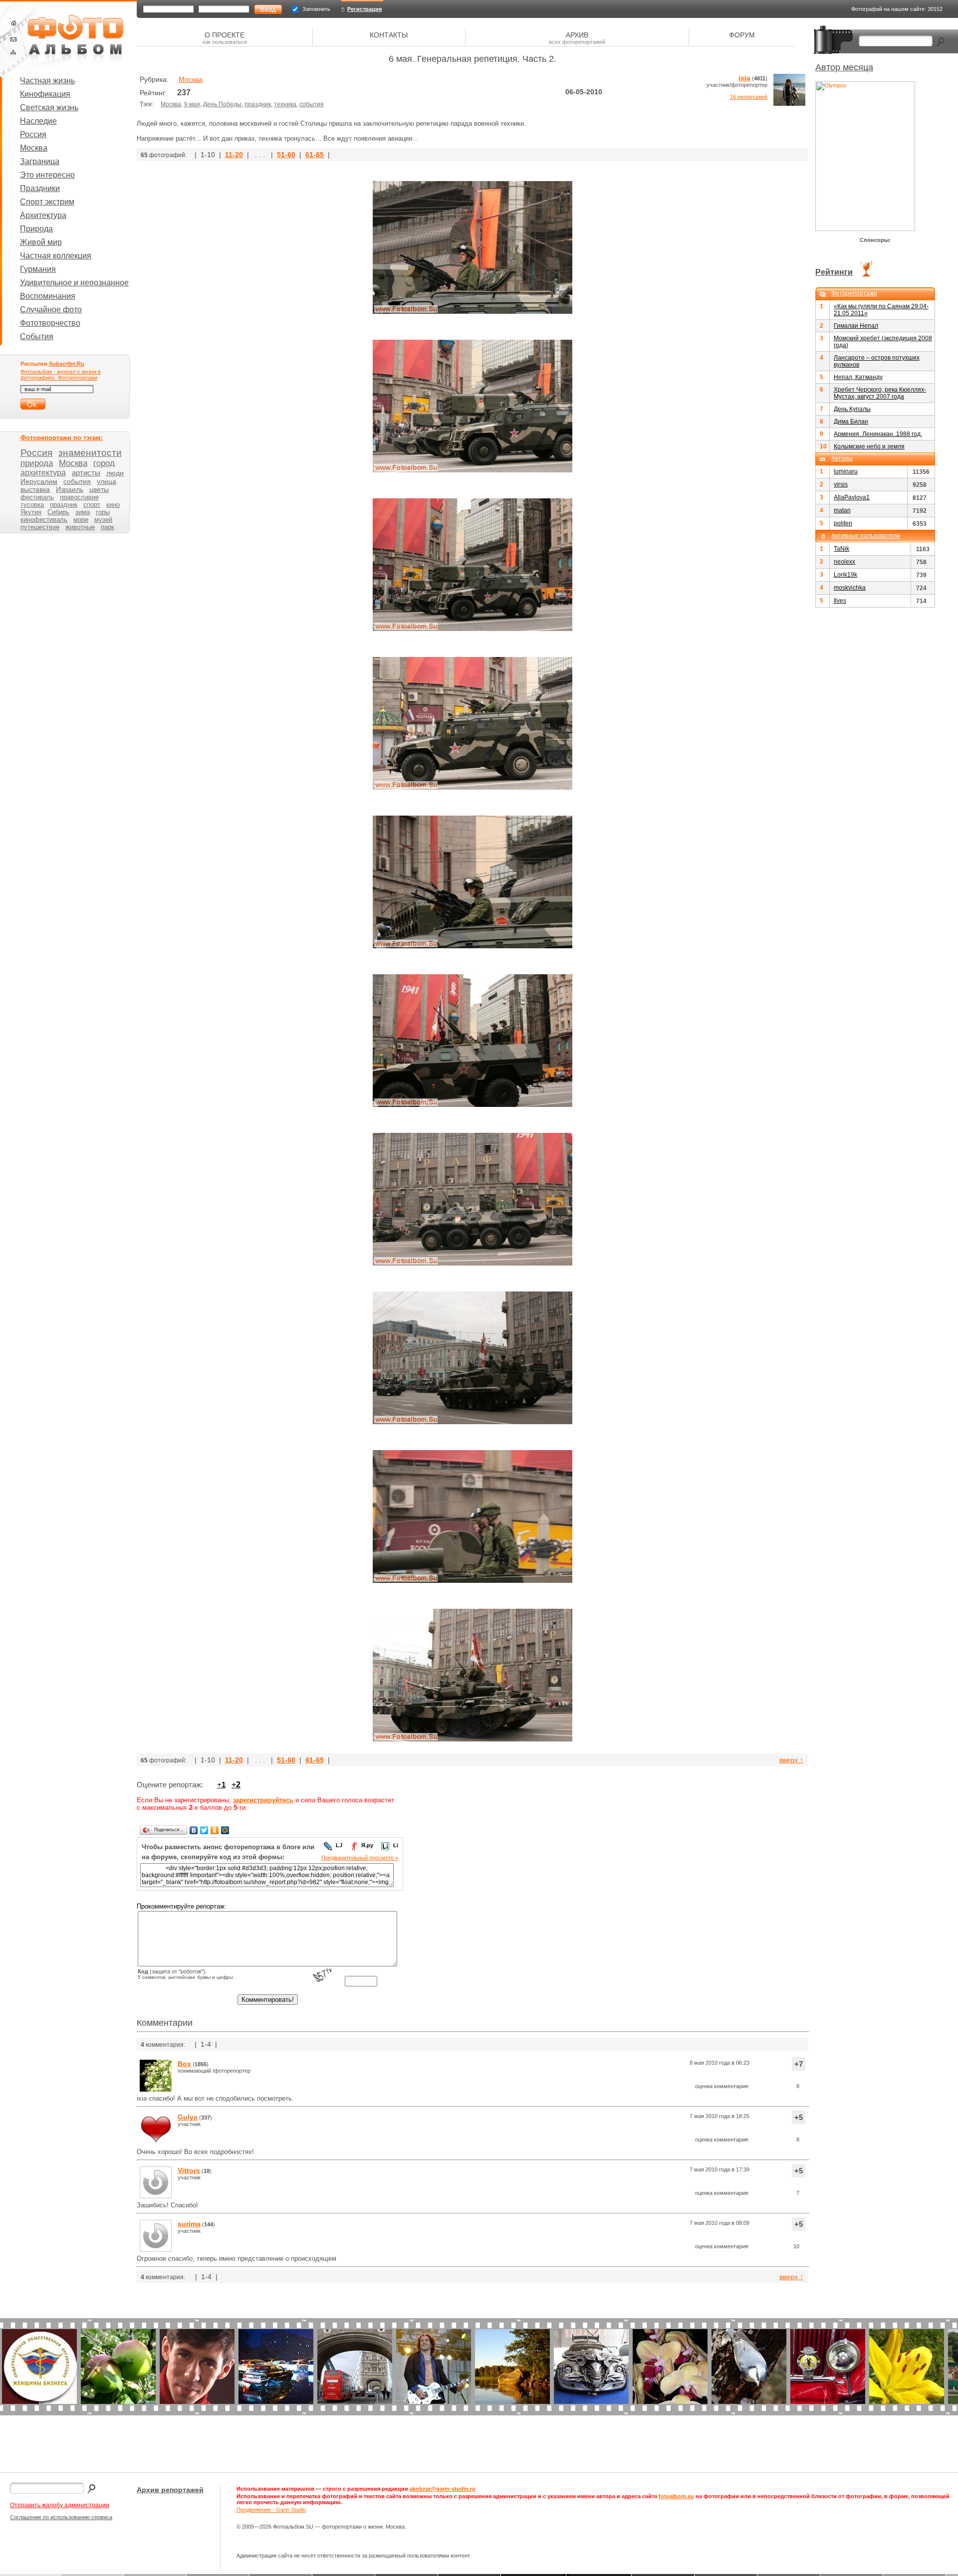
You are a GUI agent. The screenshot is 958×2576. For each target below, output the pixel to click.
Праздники (40, 188)
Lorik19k (845, 575)
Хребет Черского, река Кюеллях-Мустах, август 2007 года (880, 393)
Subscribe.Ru (67, 364)
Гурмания (38, 269)
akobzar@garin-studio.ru (443, 2489)
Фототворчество (50, 323)
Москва (34, 148)
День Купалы (852, 409)
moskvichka (850, 588)
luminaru (846, 471)
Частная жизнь (47, 81)
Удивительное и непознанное (74, 283)
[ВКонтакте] (194, 1830)
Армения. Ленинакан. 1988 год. (878, 434)
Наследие (38, 121)
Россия (33, 134)
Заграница (40, 161)
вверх (791, 1760)
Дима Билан (851, 422)
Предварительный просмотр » (360, 1858)
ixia (744, 78)
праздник (258, 104)
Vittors (189, 2170)
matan (842, 510)
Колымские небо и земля (869, 446)
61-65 (315, 155)
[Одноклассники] (215, 1830)
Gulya (188, 2117)
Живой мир (41, 242)
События (37, 336)
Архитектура (43, 215)
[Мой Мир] (225, 1830)
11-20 (234, 155)
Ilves (840, 601)
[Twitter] (204, 1830)
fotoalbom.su (676, 2496)
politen (843, 523)
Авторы (842, 458)
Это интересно (47, 175)
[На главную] (14, 23)
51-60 (286, 155)
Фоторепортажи (854, 293)
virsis (841, 484)
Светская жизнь (49, 107)
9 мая (192, 104)
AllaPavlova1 (852, 497)
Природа (36, 229)
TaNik (841, 549)
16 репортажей (749, 97)
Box (184, 2064)
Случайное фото (51, 310)
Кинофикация (45, 94)
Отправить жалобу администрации (60, 2505)
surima (189, 2224)
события (312, 104)
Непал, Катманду (858, 377)
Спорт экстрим (47, 202)
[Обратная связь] (13, 39)
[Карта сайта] (13, 52)
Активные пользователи (866, 536)
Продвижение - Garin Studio (271, 2510)
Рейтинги (834, 272)
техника (285, 104)
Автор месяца (844, 67)
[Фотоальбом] (75, 40)
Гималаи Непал (856, 326)
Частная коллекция (56, 256)
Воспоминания (48, 296)
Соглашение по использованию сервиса (61, 2517)
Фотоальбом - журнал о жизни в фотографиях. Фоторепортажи (61, 375)
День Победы (222, 104)
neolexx (844, 562)
